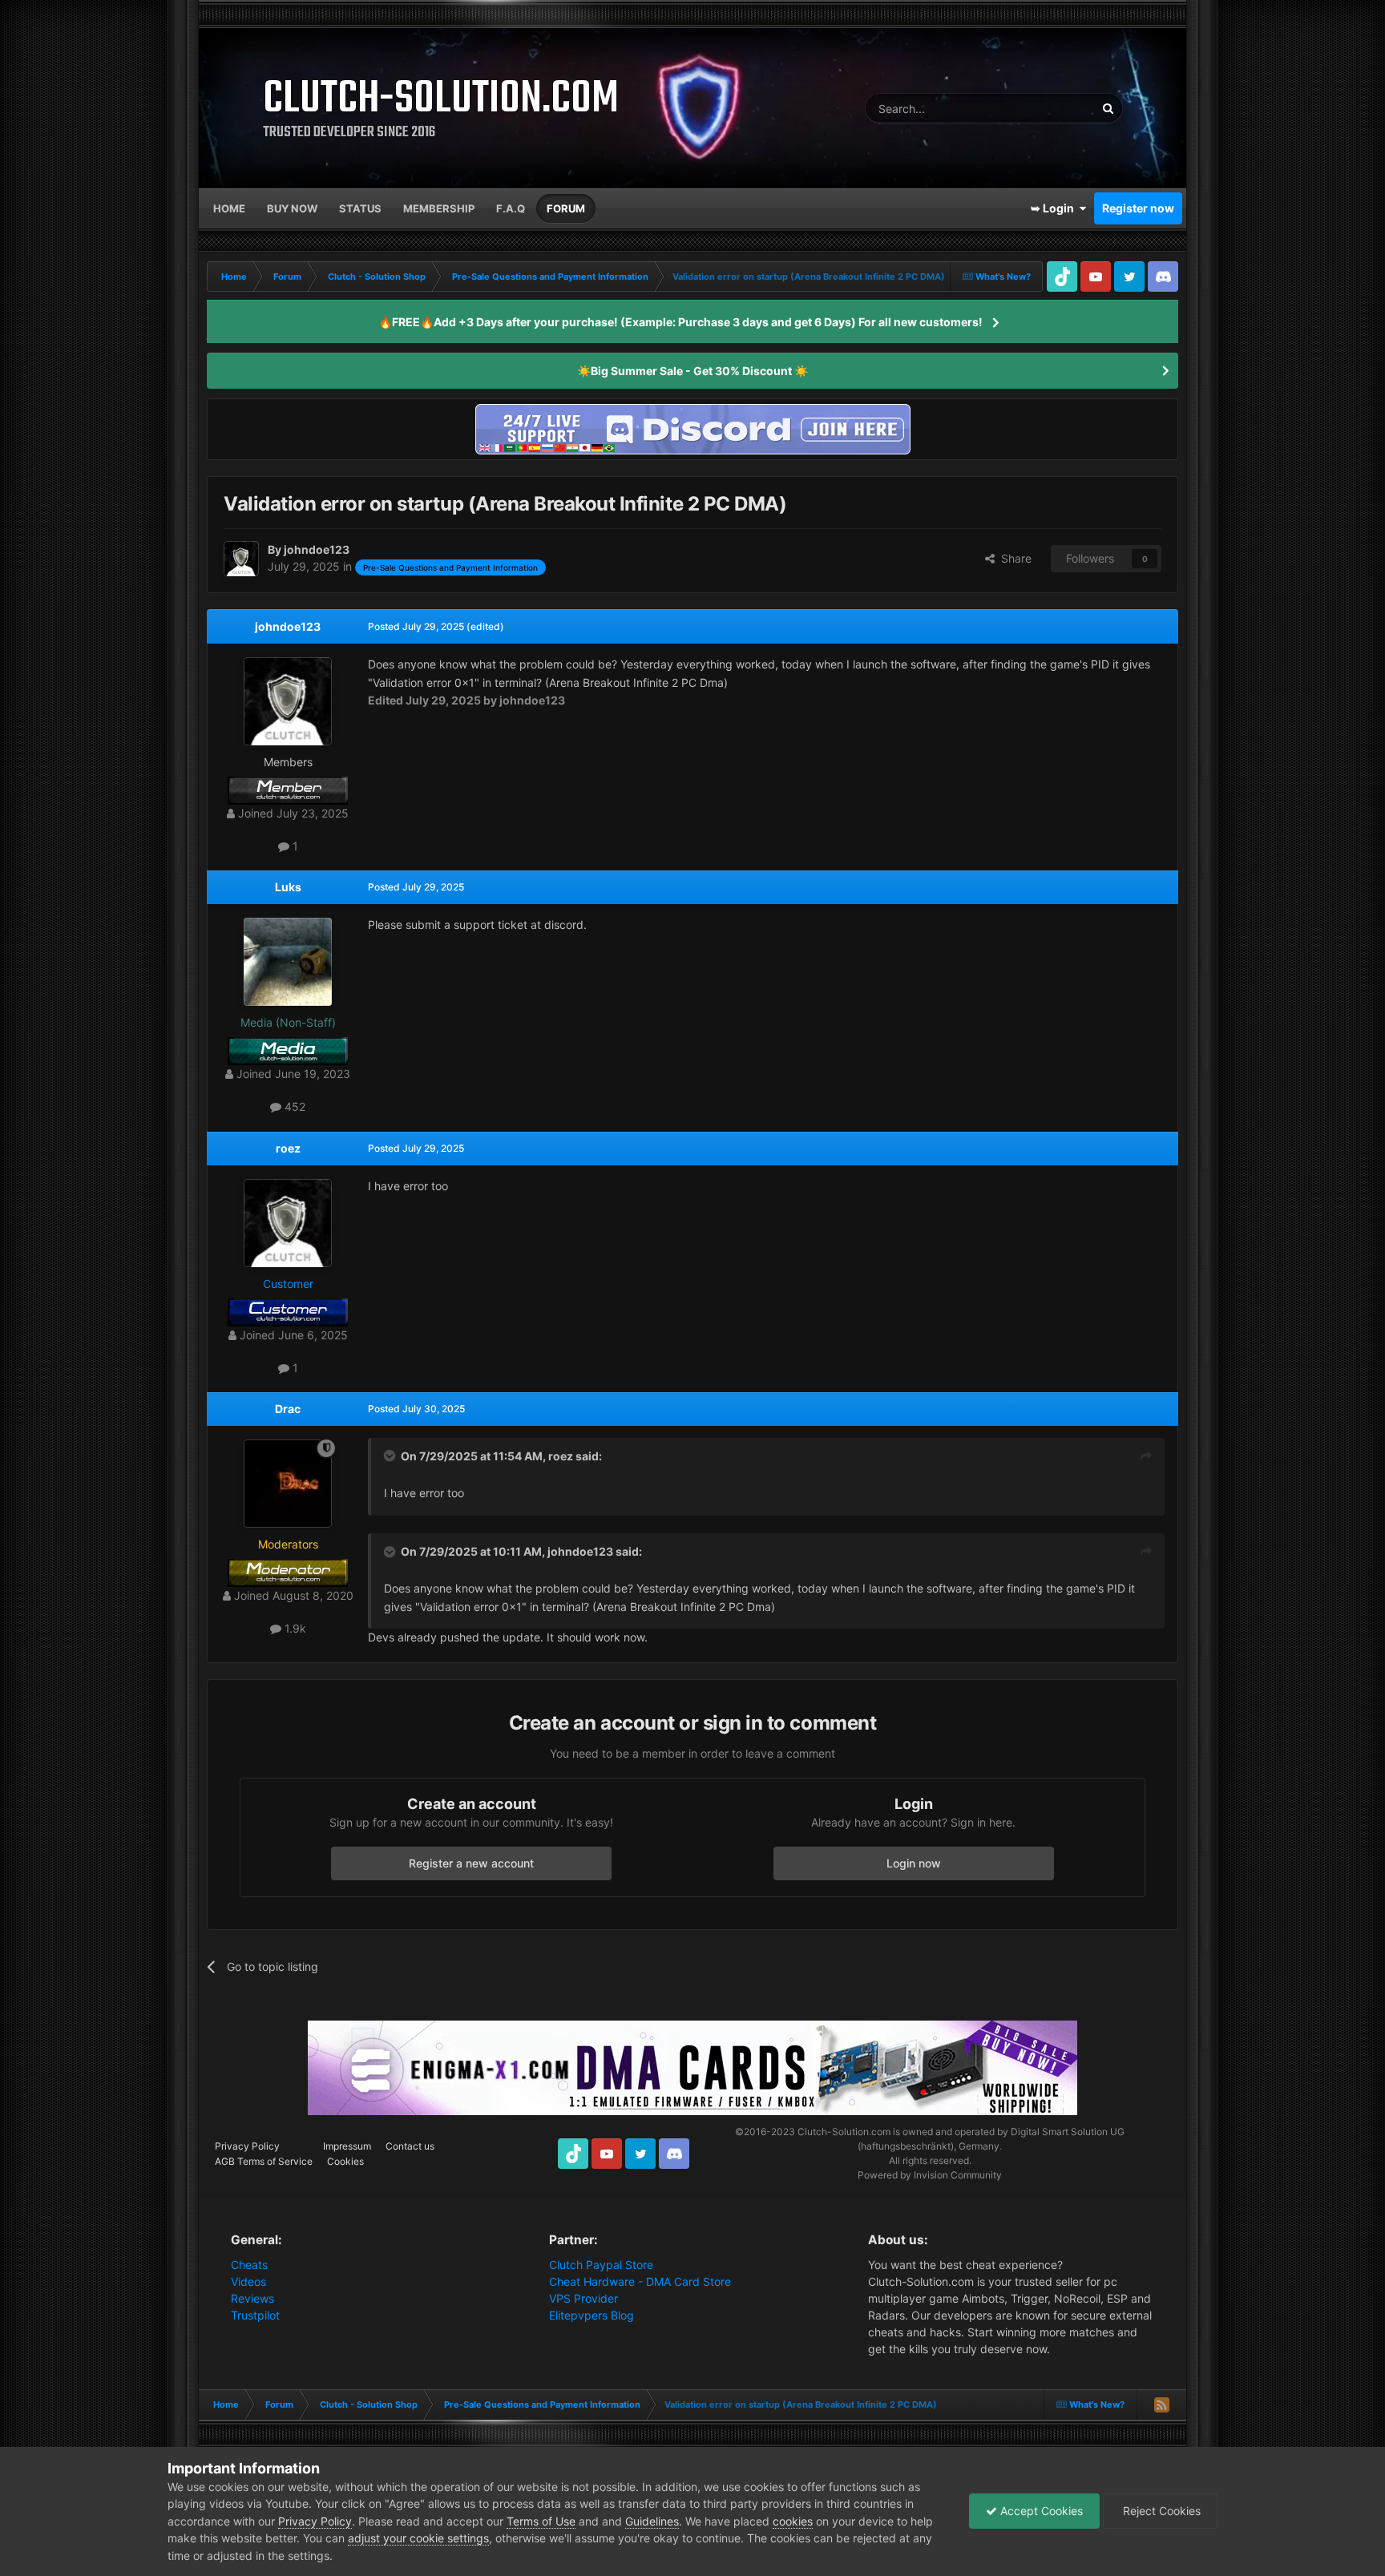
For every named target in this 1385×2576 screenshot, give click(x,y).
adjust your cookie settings (418, 2538)
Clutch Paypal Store (601, 2265)
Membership (439, 208)
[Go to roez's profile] (288, 1223)
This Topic (1048, 108)
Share (1013, 558)
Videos (248, 2281)
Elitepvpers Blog (592, 2315)
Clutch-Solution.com (844, 2132)
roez (288, 1148)
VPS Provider (583, 2298)
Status (360, 208)
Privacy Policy (247, 2146)
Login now (914, 1863)
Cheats (249, 2265)
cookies (793, 2521)
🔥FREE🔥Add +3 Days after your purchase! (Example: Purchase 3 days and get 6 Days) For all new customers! (680, 322)
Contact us (410, 2146)
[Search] (1108, 108)
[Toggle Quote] (391, 1456)
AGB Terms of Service (264, 2161)
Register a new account (471, 1863)
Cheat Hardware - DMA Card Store (640, 2281)
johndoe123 (288, 626)
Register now (1138, 208)
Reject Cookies (1160, 2511)
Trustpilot (255, 2315)
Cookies (345, 2161)
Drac (288, 1409)
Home (229, 208)
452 (293, 1106)
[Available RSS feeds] (1161, 2404)
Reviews (252, 2298)
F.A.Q (511, 208)
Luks (288, 887)
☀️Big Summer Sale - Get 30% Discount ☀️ (692, 371)
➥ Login (1055, 208)
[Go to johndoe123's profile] (241, 559)
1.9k (294, 1628)
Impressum (347, 2146)
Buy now (292, 208)
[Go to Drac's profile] (288, 1484)
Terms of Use (541, 2521)
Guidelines (652, 2521)
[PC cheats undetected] (692, 428)
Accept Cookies (1040, 2511)
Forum (566, 208)
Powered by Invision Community (930, 2175)
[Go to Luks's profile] (288, 962)
